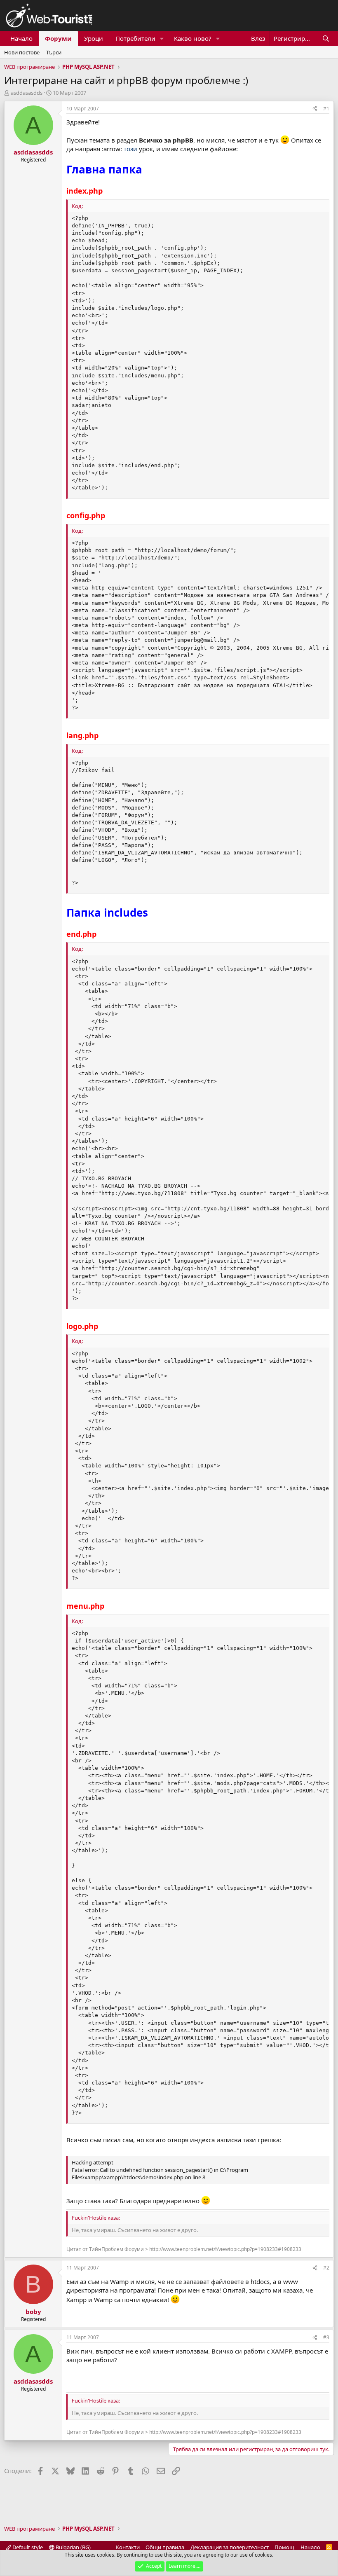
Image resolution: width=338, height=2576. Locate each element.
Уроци (94, 38)
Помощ (284, 2547)
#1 (326, 109)
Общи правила (165, 2547)
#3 (326, 2337)
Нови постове (22, 52)
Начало (21, 38)
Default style (27, 2547)
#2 (326, 2268)
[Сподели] (315, 109)
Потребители (135, 38)
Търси (54, 52)
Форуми (58, 38)
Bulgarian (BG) (73, 2547)
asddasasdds (27, 93)
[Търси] (326, 39)
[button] (162, 39)
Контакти (128, 2547)
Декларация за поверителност (230, 2547)
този (130, 149)
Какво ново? (193, 38)
